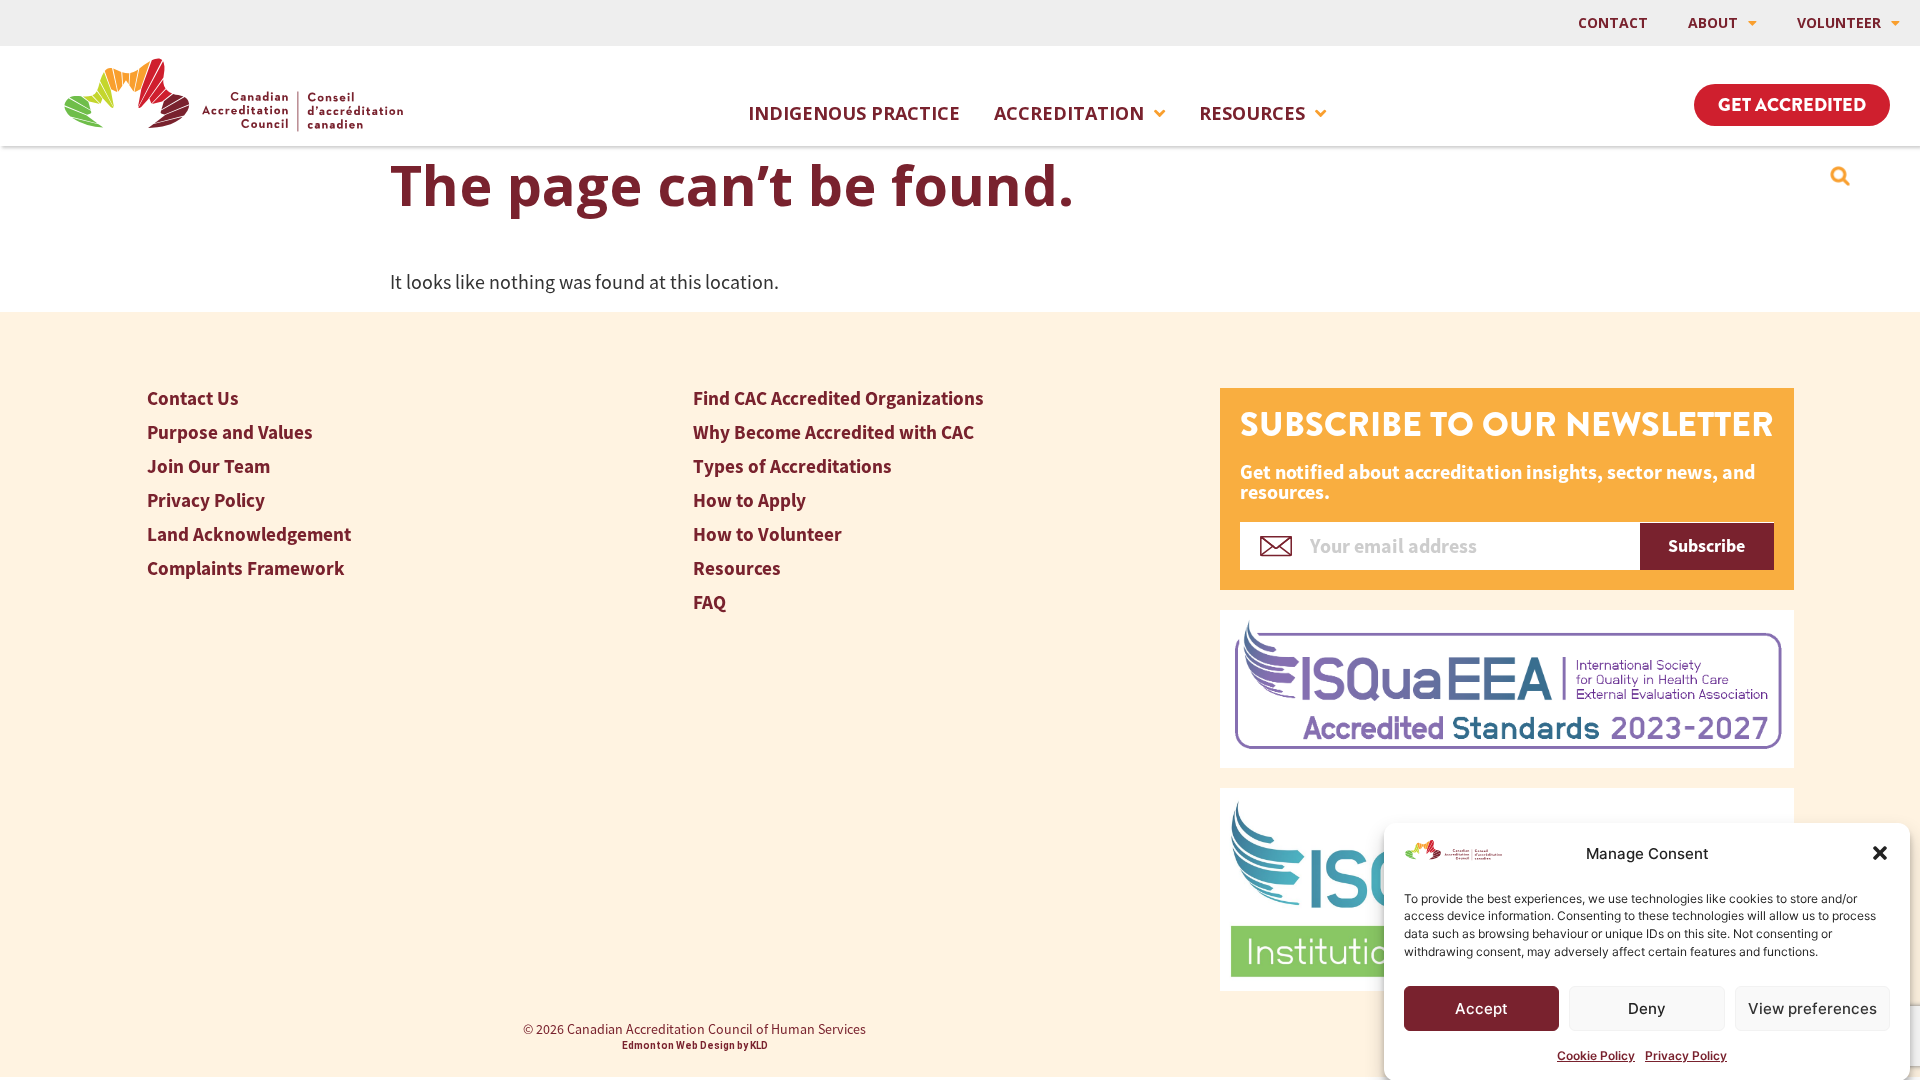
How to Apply (749, 500)
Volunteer (1839, 22)
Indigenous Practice (854, 113)
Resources (1252, 113)
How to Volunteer (767, 534)
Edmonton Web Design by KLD (695, 1045)
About (1713, 22)
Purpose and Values (230, 432)
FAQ (709, 602)
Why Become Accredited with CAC (833, 432)
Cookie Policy (1596, 1054)
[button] (1880, 853)
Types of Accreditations (792, 466)
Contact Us (193, 398)
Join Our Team (208, 466)
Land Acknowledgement (249, 534)
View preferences (1812, 1008)
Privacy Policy (1686, 1054)
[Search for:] (1840, 176)
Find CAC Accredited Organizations (838, 398)
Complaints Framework (246, 568)
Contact (1613, 22)
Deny (1647, 1008)
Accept (1481, 1008)
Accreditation (1069, 113)
